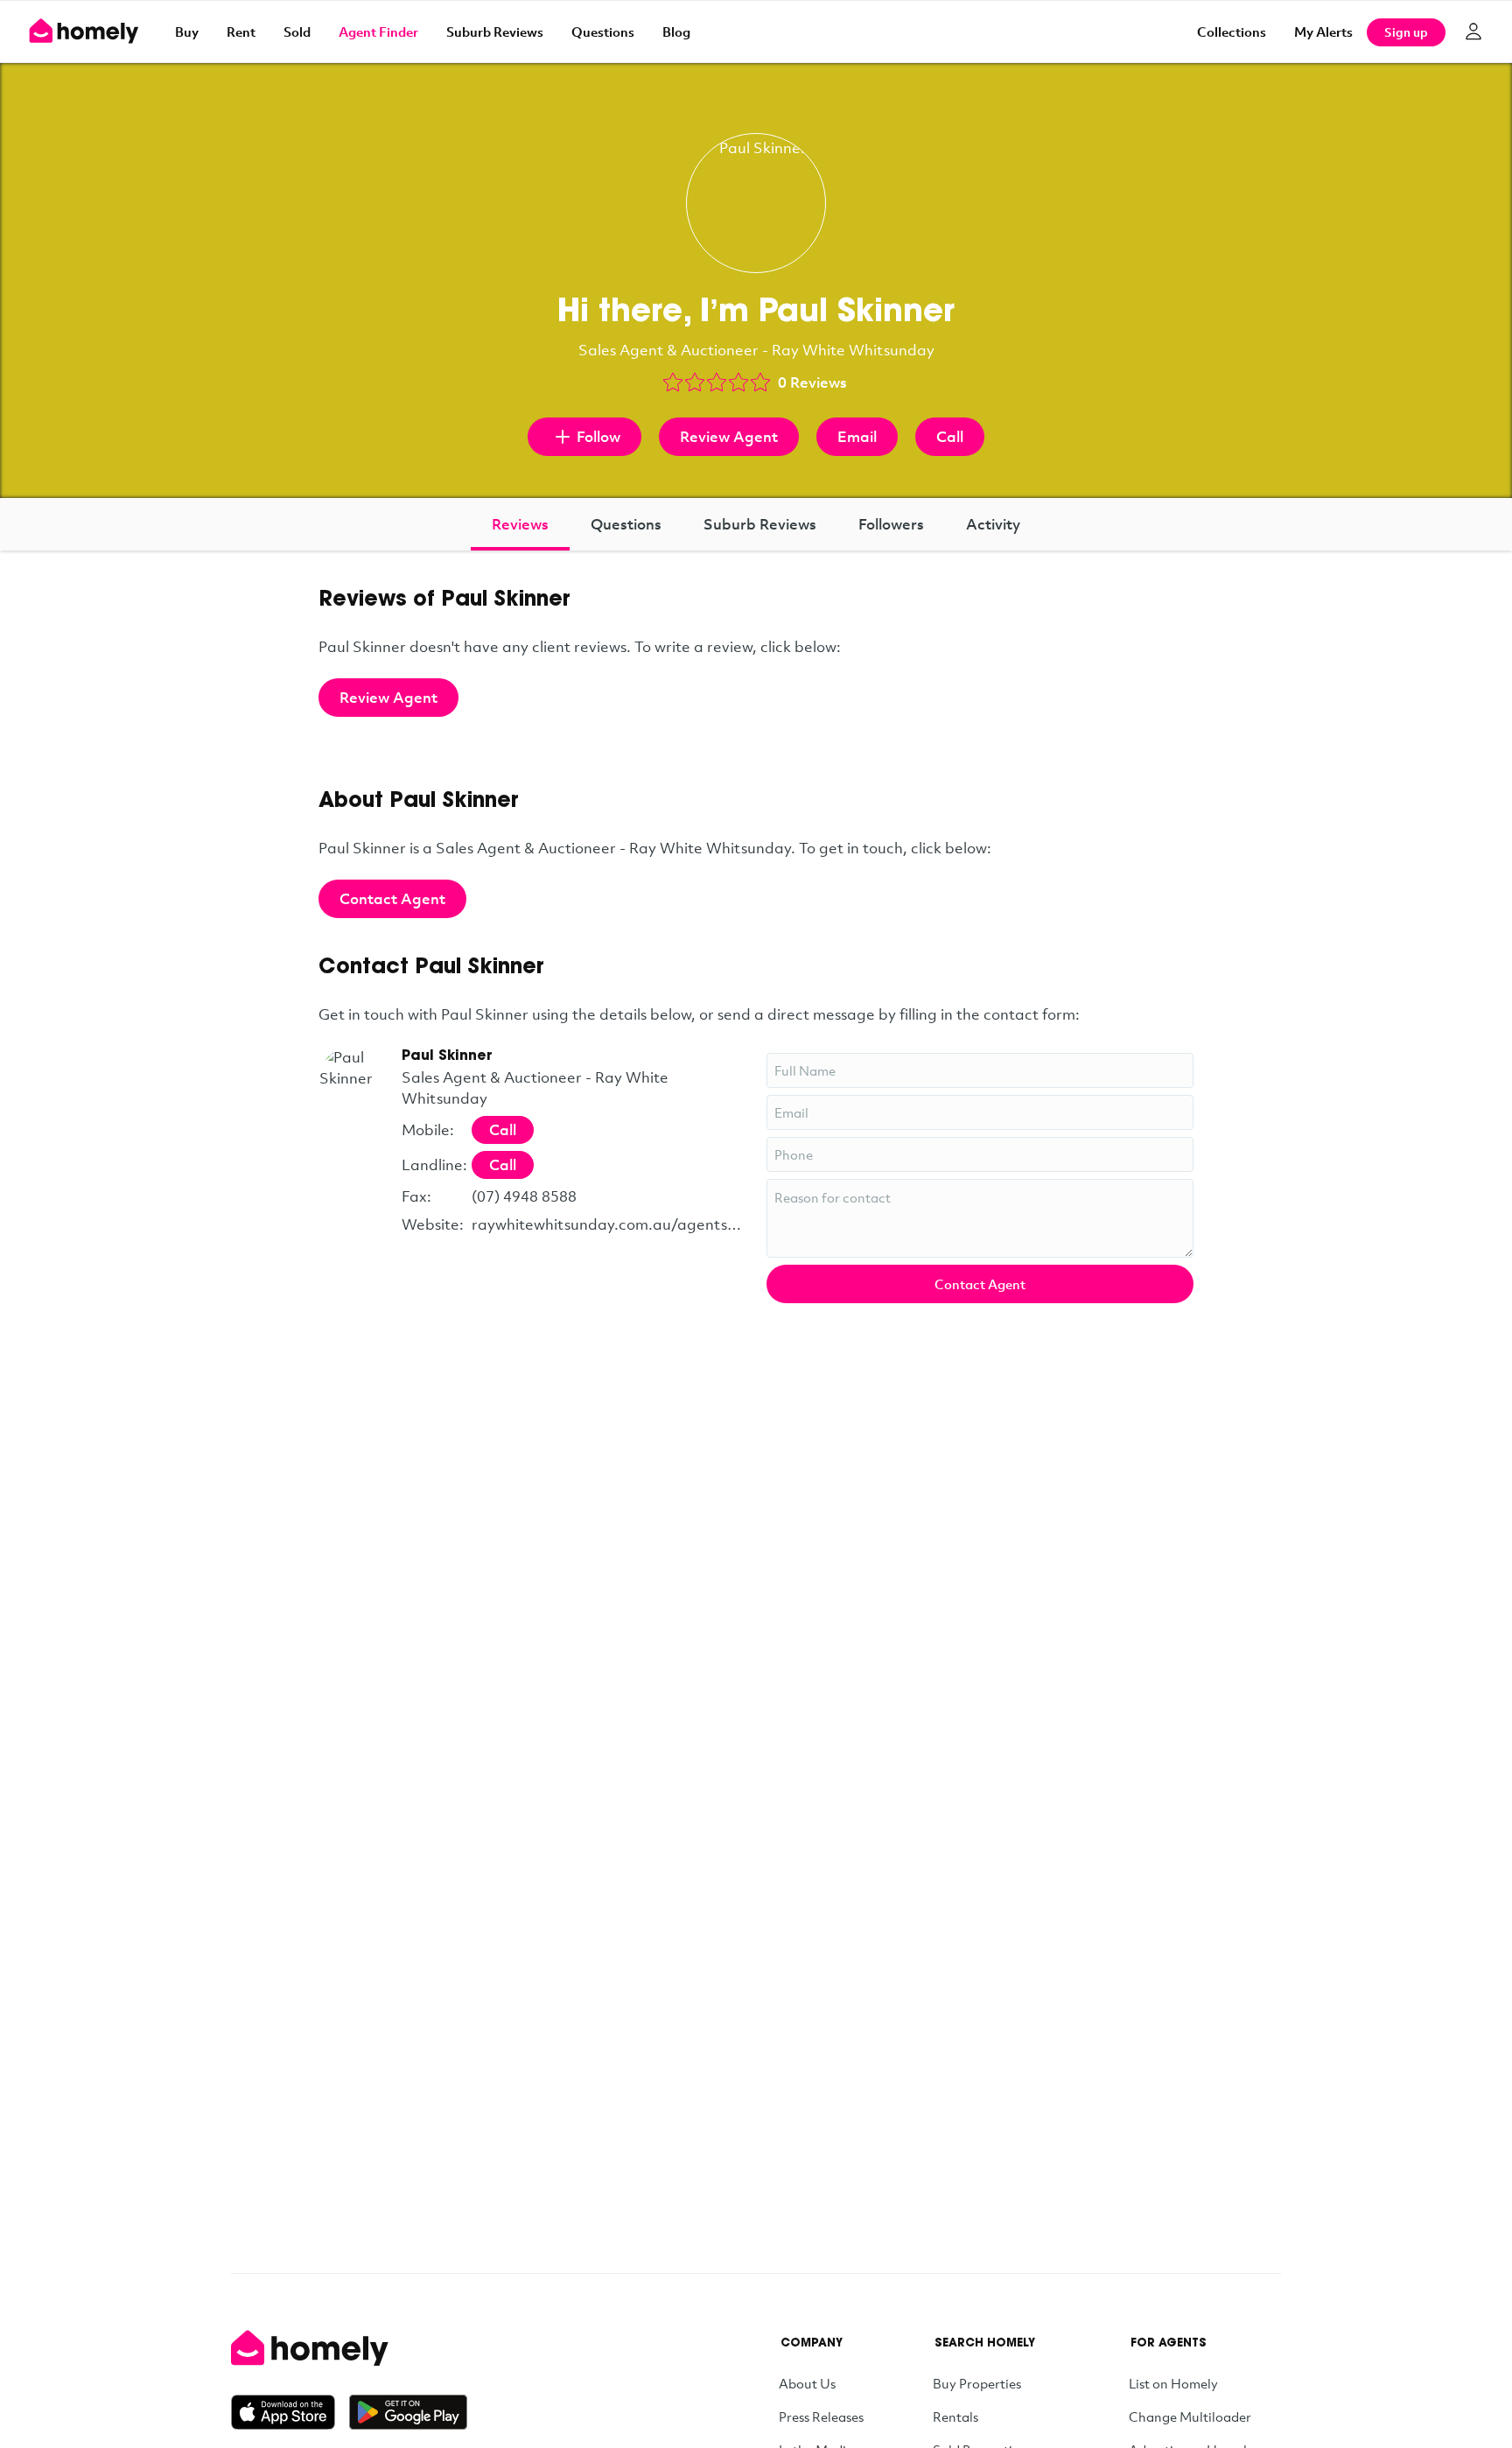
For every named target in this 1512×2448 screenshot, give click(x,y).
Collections (1232, 32)
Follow (598, 436)
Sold (297, 32)
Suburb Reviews (495, 32)
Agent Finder (378, 32)
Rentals (955, 2416)
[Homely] (349, 2348)
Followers (891, 524)
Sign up (1406, 32)
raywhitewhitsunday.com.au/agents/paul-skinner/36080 (609, 1224)
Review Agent (729, 436)
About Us (807, 2383)
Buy (187, 32)
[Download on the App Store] (290, 2412)
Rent (241, 32)
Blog (676, 32)
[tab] (520, 524)
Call (950, 436)
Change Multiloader (1190, 2416)
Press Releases (821, 2416)
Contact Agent (392, 898)
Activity (993, 524)
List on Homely (1173, 2383)
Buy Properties (977, 2383)
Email (857, 436)
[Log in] (1473, 32)
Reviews (520, 524)
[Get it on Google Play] (408, 2412)
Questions (603, 32)
